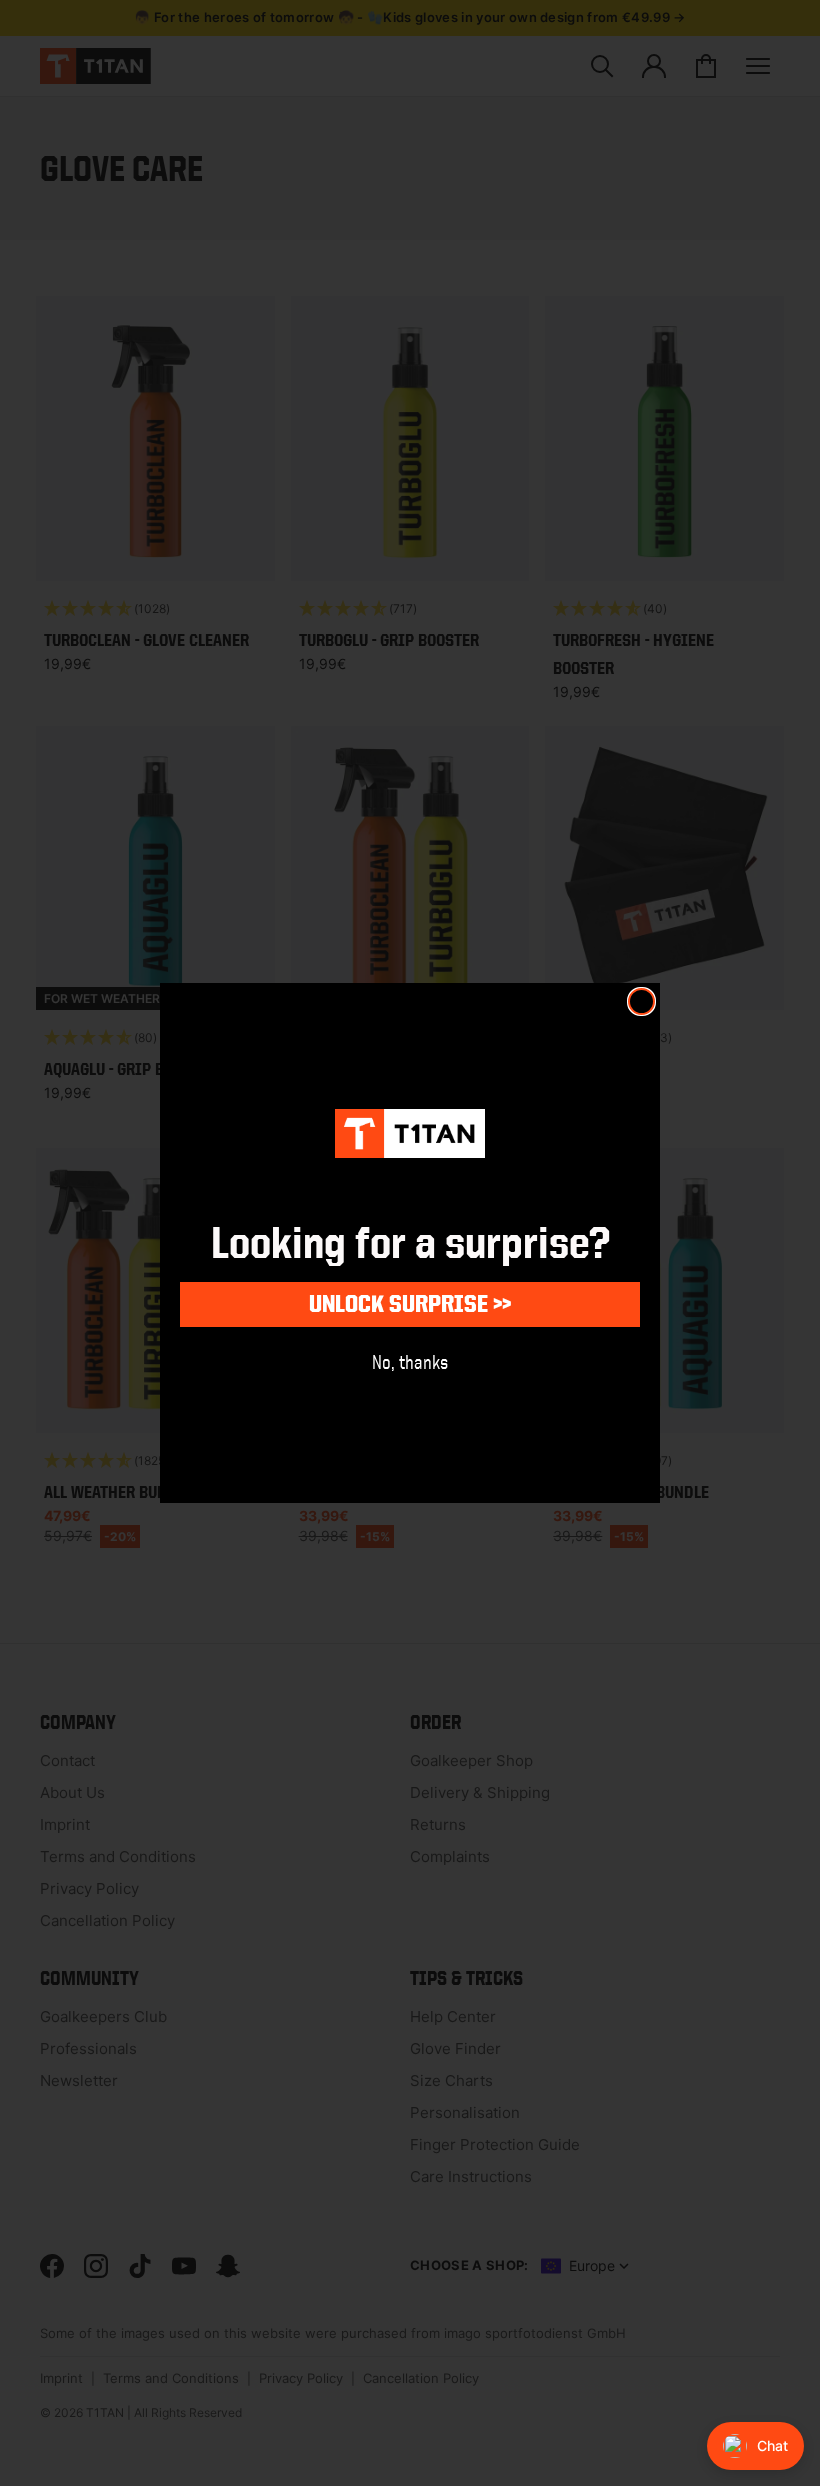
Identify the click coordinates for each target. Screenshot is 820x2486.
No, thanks (410, 1361)
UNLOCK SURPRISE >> (410, 1303)
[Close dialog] (641, 1001)
